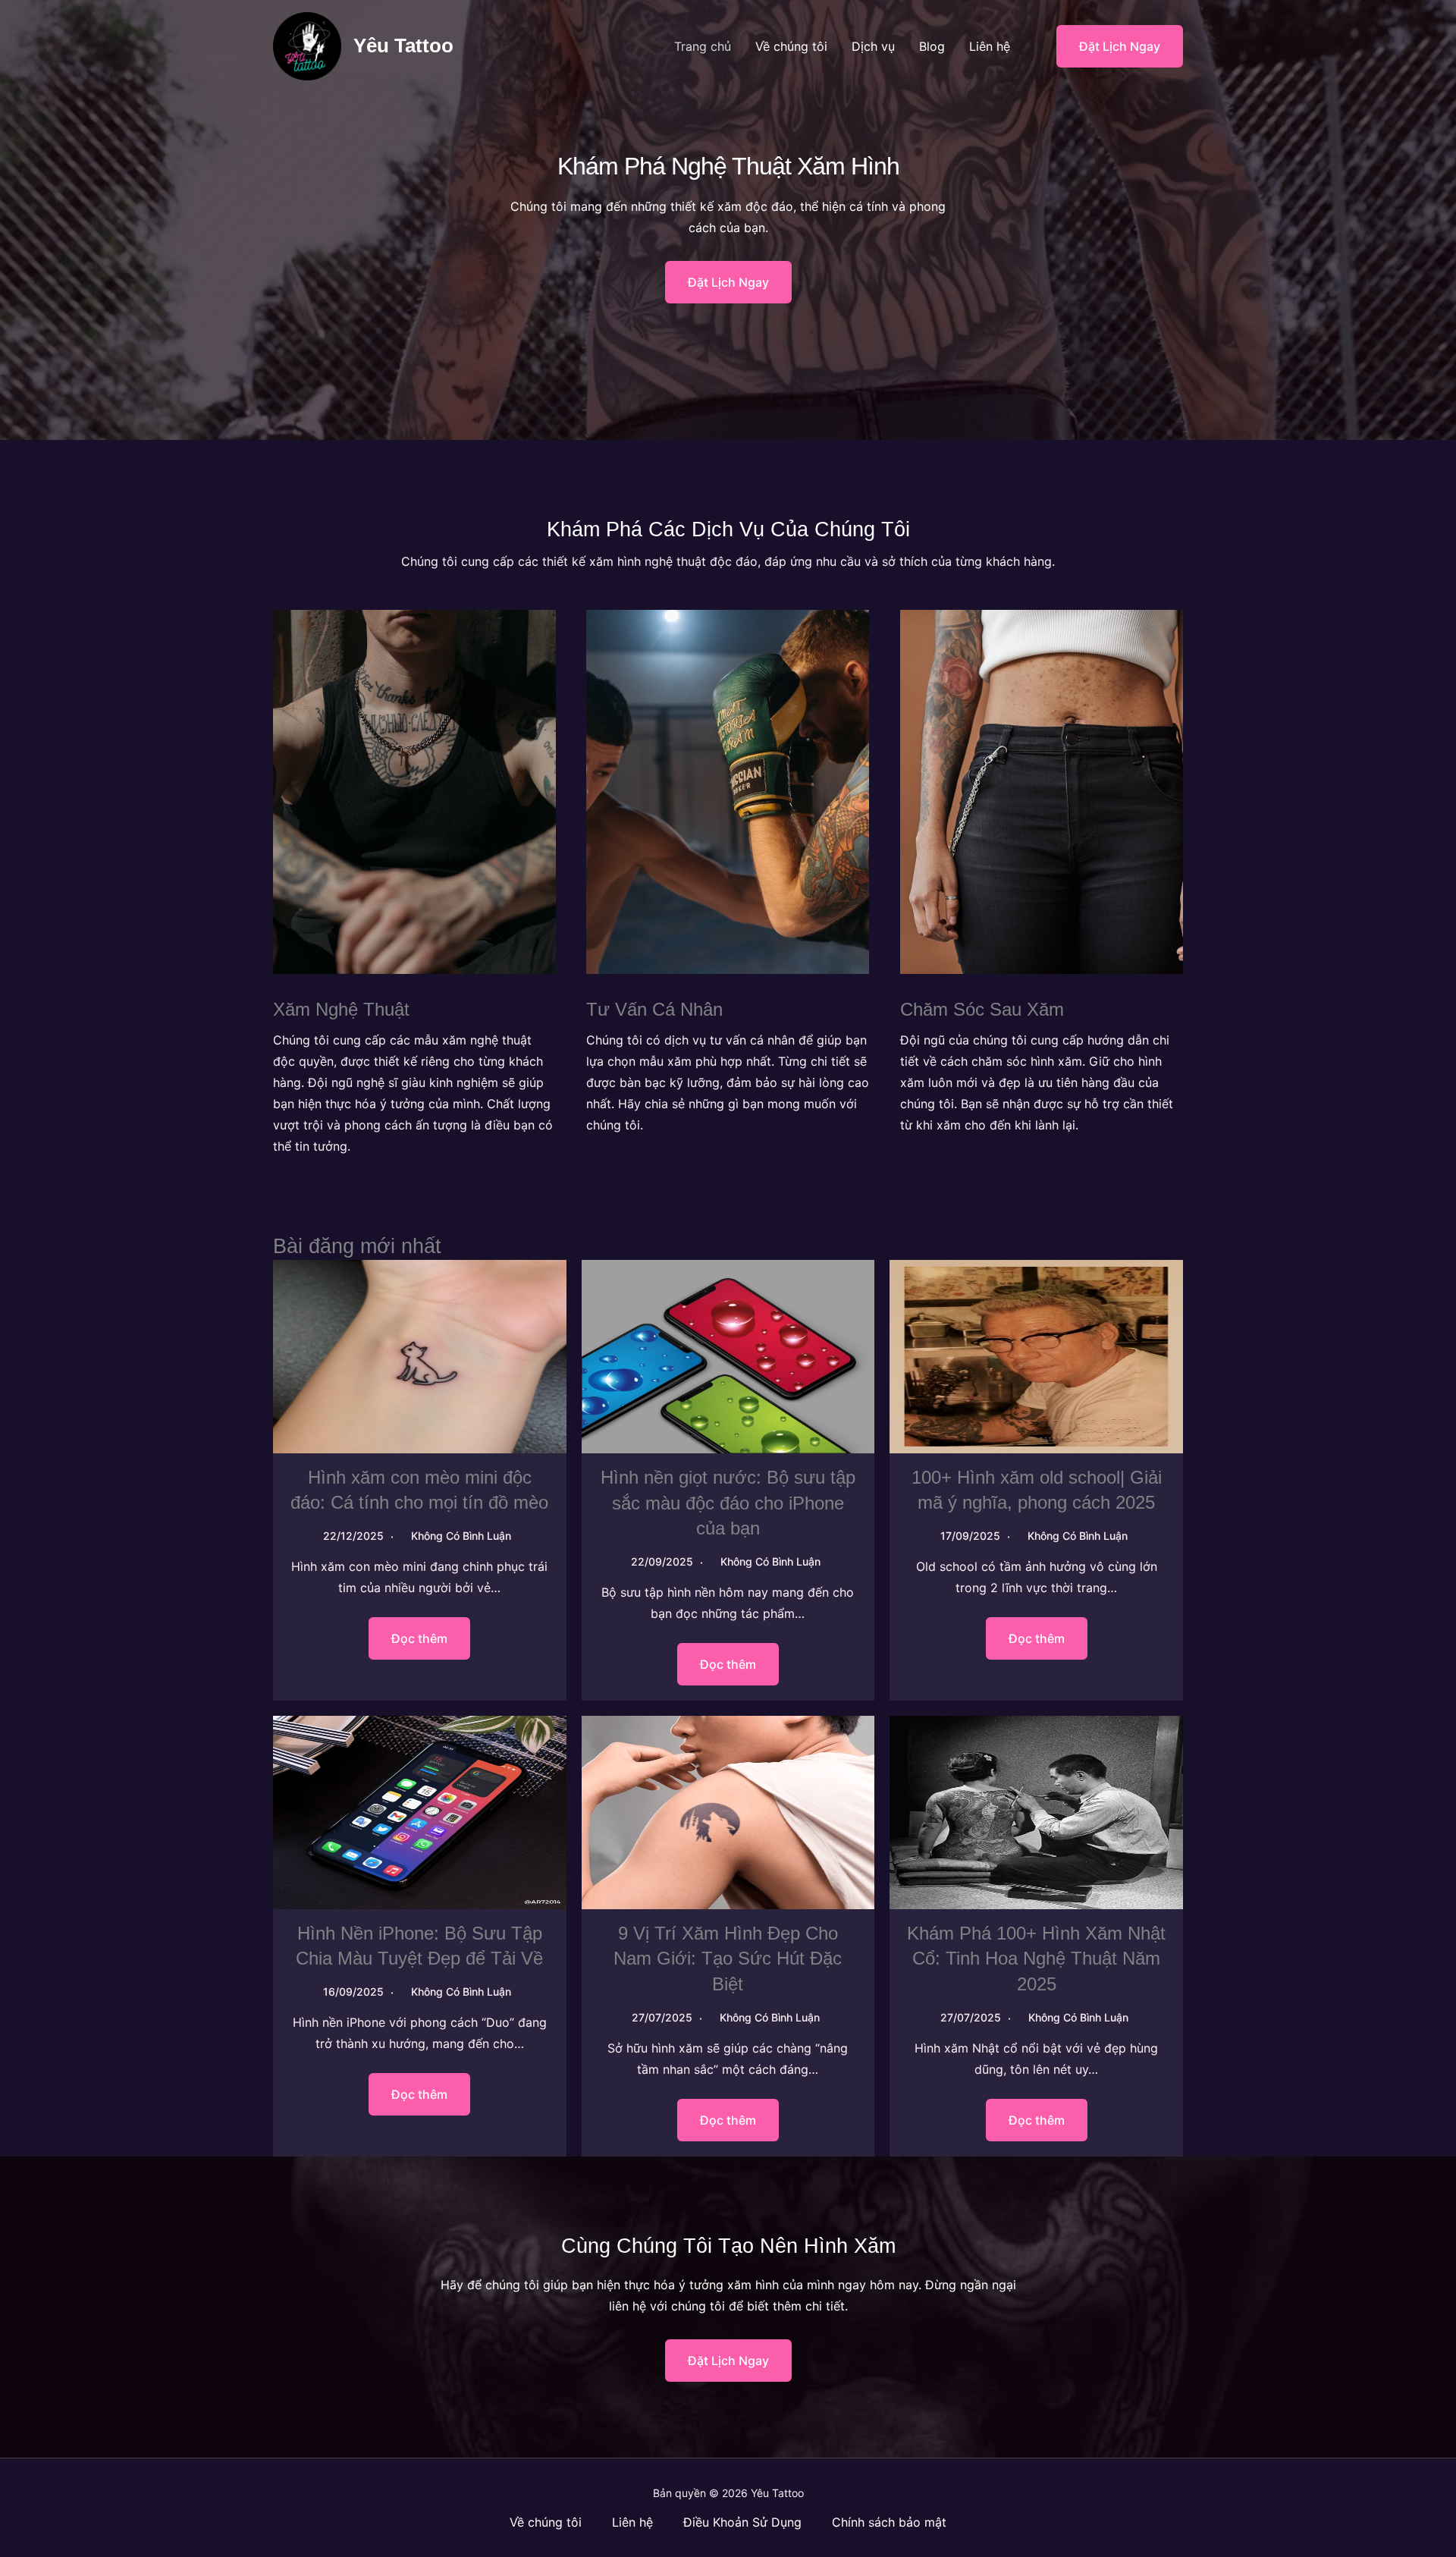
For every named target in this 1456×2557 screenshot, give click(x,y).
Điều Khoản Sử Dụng (742, 2522)
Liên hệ (990, 46)
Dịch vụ (873, 46)
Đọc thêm (419, 1638)
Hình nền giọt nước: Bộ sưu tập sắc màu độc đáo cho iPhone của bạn (728, 1503)
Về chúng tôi (791, 46)
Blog (932, 46)
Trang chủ (703, 46)
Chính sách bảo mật (889, 2522)
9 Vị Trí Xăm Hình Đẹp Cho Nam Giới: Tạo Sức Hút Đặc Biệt (728, 1959)
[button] (1110, 46)
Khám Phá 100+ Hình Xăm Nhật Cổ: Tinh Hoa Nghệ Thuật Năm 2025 (1036, 1959)
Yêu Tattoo (403, 46)
